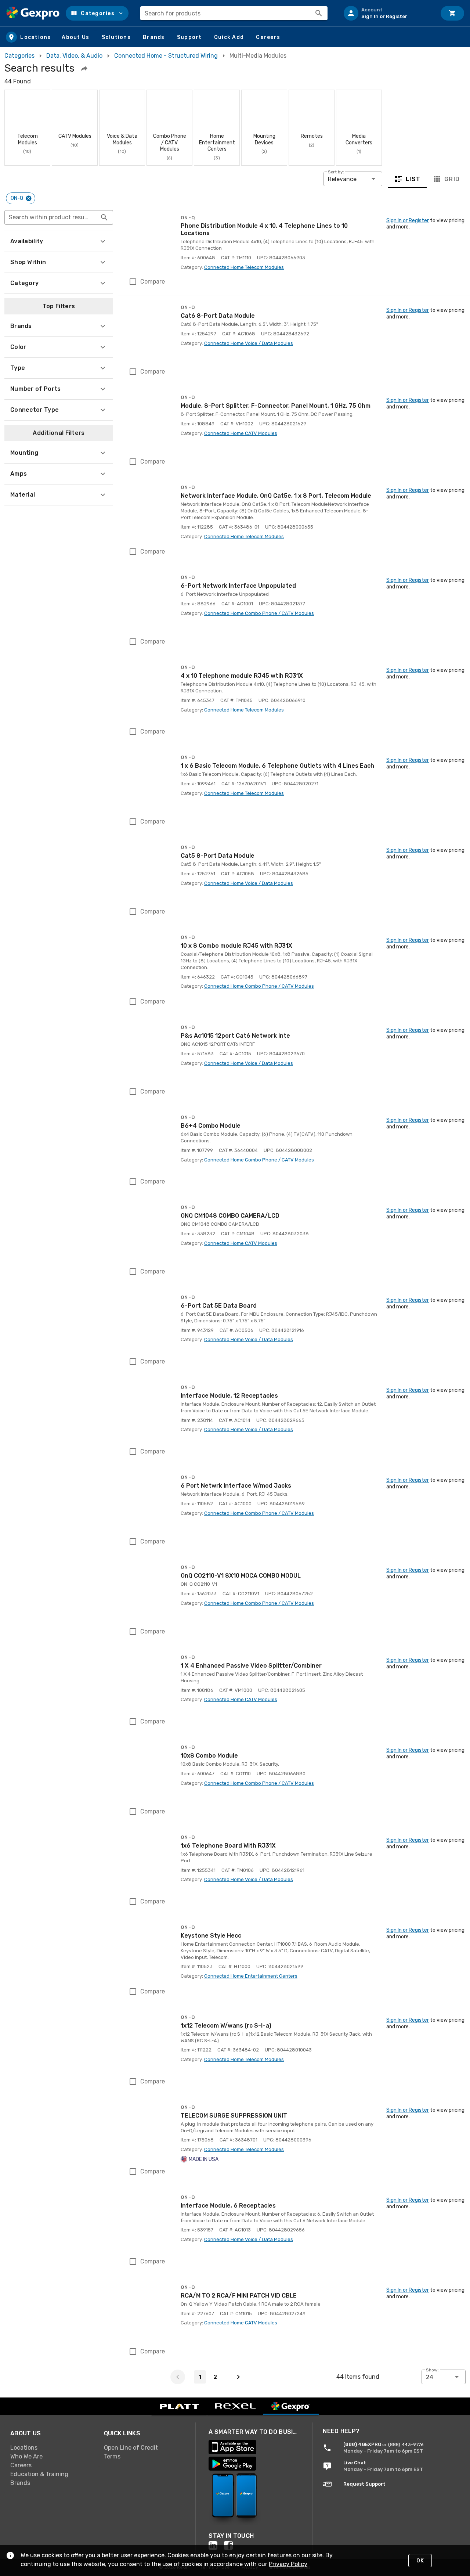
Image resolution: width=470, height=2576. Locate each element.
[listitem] (387, 13)
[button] (97, 13)
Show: (432, 2370)
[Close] (29, 198)
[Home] (33, 13)
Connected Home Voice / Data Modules (249, 343)
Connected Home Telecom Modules (244, 267)
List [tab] (413, 179)
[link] (51, 2447)
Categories (19, 56)
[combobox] (234, 13)
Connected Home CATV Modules (241, 433)
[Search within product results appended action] (104, 217)
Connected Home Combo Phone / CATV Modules (259, 613)
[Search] (319, 13)
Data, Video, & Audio (74, 56)
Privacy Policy (288, 2564)
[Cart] (452, 13)
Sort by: (336, 172)
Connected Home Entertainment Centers (251, 1976)
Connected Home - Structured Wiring (166, 56)
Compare (153, 282)
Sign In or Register (408, 221)
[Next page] (238, 2377)
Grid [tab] (452, 179)
